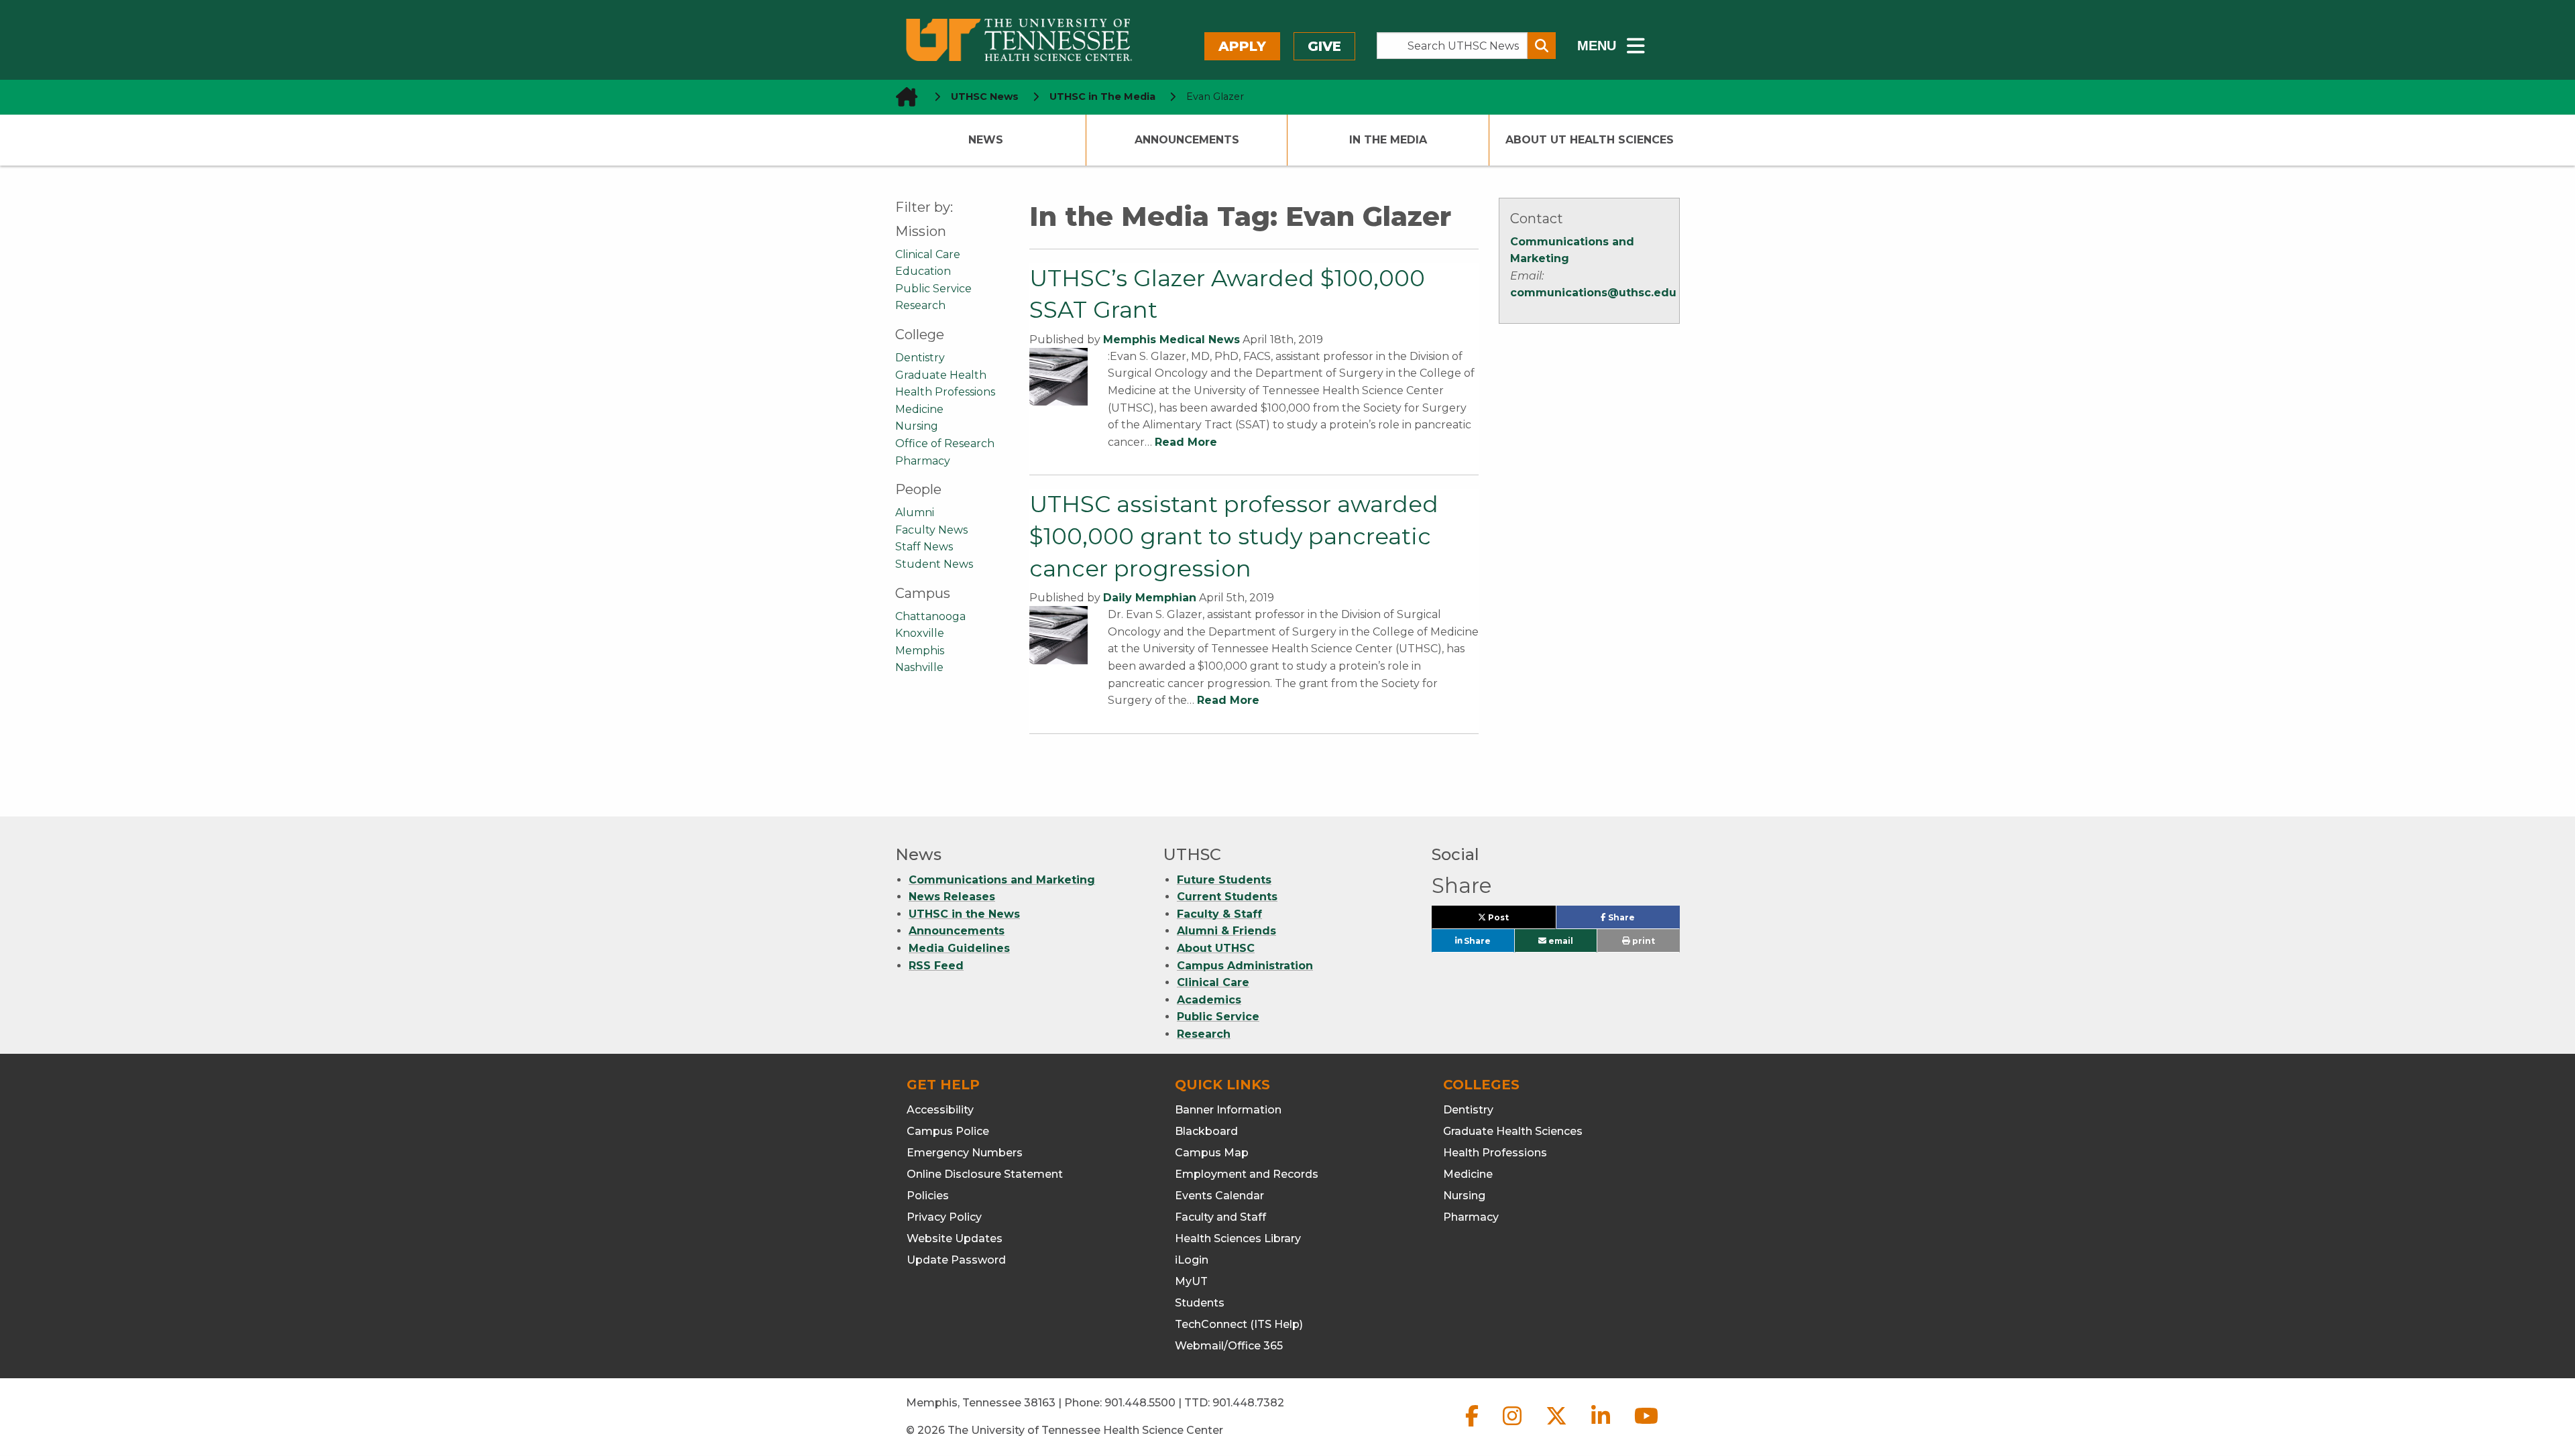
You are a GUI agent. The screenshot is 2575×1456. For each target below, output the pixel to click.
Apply (1242, 46)
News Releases (952, 897)
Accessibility (940, 1110)
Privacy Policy (944, 1217)
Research (920, 305)
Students (1200, 1303)
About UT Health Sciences (1590, 140)
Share (1643, 920)
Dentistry (920, 358)
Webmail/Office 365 (1229, 1346)
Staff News (924, 547)
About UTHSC (1216, 948)
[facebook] (1473, 1427)
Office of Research (945, 443)
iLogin (1192, 1260)
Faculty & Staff (1219, 914)
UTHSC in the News (964, 914)
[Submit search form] (1542, 46)
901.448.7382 (1248, 1403)
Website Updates (955, 1238)
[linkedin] (1602, 1427)
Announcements (1187, 140)
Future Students (1224, 880)
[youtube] (1646, 1427)
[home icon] (903, 97)
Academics (1209, 1000)
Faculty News (931, 530)
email (1560, 941)
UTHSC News (985, 97)
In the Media (1388, 140)
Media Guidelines (959, 948)
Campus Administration (1245, 966)
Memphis (920, 651)
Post (1513, 920)
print (1643, 941)
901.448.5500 (1140, 1403)
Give (1324, 46)
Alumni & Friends (1226, 931)
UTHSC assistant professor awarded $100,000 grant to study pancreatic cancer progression (1234, 536)
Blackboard (1206, 1131)
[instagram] (1513, 1427)
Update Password (956, 1260)
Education (923, 271)
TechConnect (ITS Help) (1239, 1324)
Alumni (915, 512)
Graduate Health (941, 375)
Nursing (917, 426)
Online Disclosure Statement (985, 1174)
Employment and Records (1247, 1174)
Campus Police (948, 1131)
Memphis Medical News (1171, 340)
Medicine (919, 409)
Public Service (933, 289)
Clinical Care (928, 254)
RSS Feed (936, 966)
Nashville (919, 667)
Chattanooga (930, 616)
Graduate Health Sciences (1513, 1131)
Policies (928, 1196)
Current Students (1227, 897)
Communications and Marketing (1002, 880)
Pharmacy (923, 461)
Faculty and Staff (1220, 1217)
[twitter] (1558, 1427)
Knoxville (920, 633)
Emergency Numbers (965, 1153)
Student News (934, 564)
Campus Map (1212, 1153)
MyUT (1191, 1281)
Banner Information (1228, 1110)
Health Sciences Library (1238, 1238)
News (986, 140)
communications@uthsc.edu (1593, 293)
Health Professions (945, 392)
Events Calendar (1219, 1196)
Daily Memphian (1150, 598)
